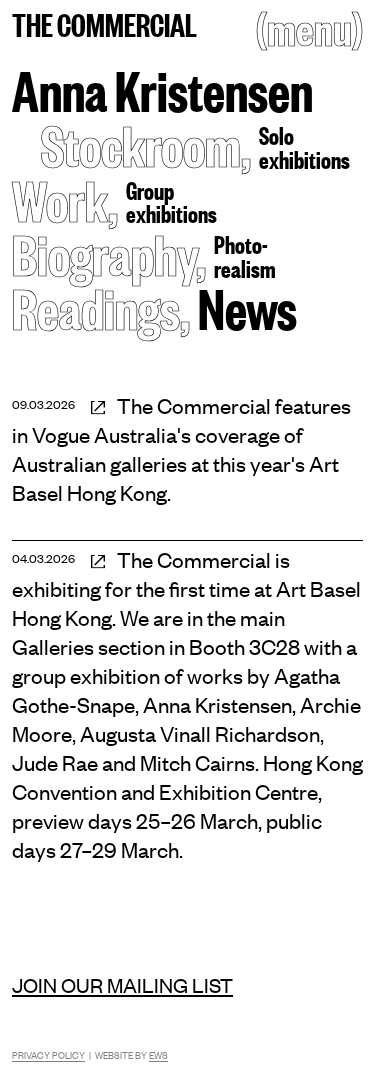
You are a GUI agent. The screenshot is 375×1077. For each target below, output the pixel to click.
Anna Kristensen (162, 88)
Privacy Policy (48, 1054)
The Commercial (104, 23)
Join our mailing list (122, 984)
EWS (158, 1054)
